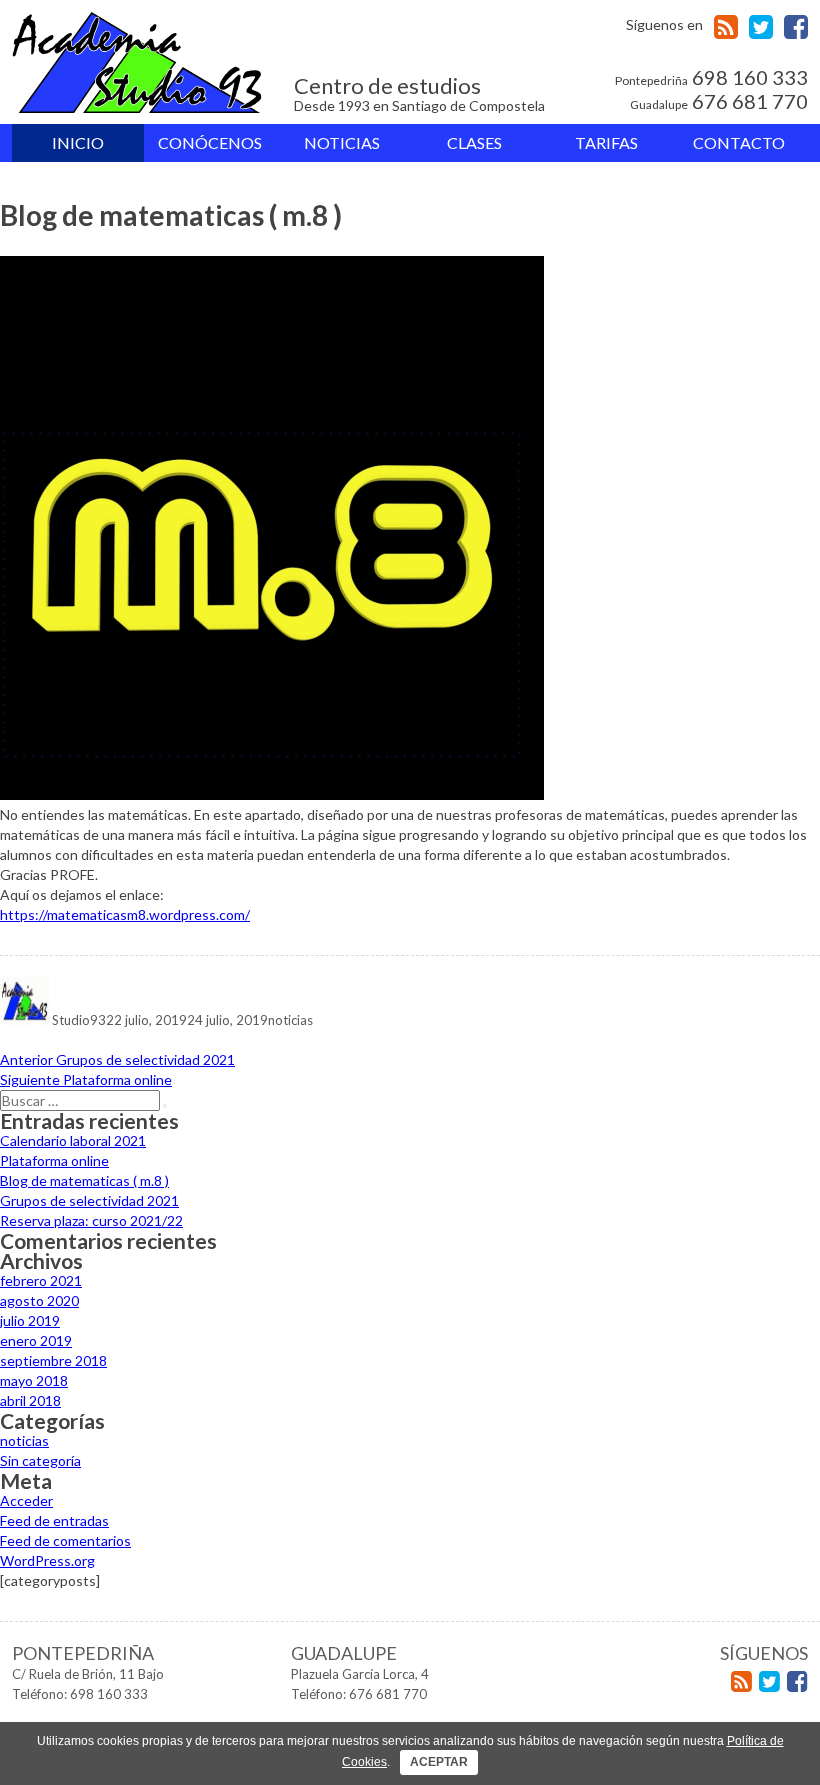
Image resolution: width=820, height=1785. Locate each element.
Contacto (739, 142)
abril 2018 (30, 1400)
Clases (474, 142)
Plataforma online (54, 1160)
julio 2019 (30, 1320)
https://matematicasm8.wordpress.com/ (125, 914)
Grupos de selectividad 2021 (89, 1200)
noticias (290, 1020)
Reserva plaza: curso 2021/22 (91, 1220)
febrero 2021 (41, 1280)
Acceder (26, 1500)
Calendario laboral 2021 (73, 1140)
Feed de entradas (54, 1520)
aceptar (439, 1762)
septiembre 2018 (53, 1360)
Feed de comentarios (65, 1540)
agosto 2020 (39, 1300)
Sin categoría (40, 1460)
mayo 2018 (34, 1380)
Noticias (342, 142)
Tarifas (606, 142)
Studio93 (79, 1020)
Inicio (78, 142)
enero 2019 (36, 1340)
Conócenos (210, 142)
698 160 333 (711, 78)
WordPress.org (47, 1560)
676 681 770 (719, 102)
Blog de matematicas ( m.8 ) (84, 1180)
